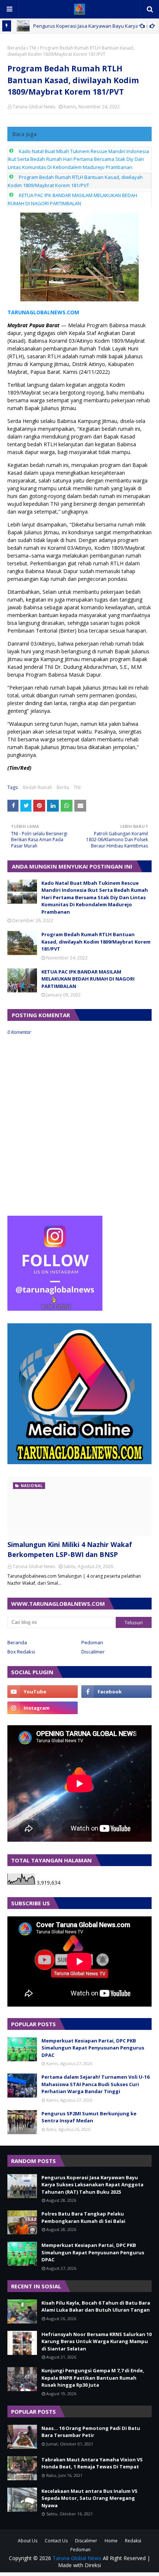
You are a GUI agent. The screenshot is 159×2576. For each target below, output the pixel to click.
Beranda (16, 48)
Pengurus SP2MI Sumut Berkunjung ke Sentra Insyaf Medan (89, 2117)
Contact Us (56, 2541)
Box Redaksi (21, 1652)
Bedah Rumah (38, 787)
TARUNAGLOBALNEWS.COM (43, 312)
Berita (63, 787)
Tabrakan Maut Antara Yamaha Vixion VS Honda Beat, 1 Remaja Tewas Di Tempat (92, 2463)
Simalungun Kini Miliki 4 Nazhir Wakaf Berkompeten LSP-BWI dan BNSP (70, 1549)
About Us (28, 2541)
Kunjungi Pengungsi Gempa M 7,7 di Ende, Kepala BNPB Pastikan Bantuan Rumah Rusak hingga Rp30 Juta (93, 2378)
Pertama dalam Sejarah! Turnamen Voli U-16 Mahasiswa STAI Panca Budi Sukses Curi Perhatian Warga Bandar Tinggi (95, 2084)
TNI (33, 48)
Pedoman (92, 1642)
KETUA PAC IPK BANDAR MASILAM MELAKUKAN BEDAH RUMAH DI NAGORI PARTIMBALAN (88, 979)
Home (111, 2541)
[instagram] (43, 1708)
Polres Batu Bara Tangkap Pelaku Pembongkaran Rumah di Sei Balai (83, 2217)
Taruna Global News (34, 107)
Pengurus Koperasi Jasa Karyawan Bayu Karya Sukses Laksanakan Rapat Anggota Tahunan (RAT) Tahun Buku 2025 (92, 2185)
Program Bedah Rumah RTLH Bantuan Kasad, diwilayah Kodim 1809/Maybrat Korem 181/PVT (96, 942)
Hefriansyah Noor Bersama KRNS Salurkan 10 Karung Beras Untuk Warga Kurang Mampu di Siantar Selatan (97, 2341)
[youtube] (43, 1692)
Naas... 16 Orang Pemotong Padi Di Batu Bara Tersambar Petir (91, 2432)
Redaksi (133, 2541)
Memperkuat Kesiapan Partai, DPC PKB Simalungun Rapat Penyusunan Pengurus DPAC (93, 2048)
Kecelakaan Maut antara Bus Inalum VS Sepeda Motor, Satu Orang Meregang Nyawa (89, 2498)
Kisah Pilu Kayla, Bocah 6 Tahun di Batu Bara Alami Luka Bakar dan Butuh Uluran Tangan (96, 2306)
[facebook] (116, 1692)
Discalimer (93, 1652)
